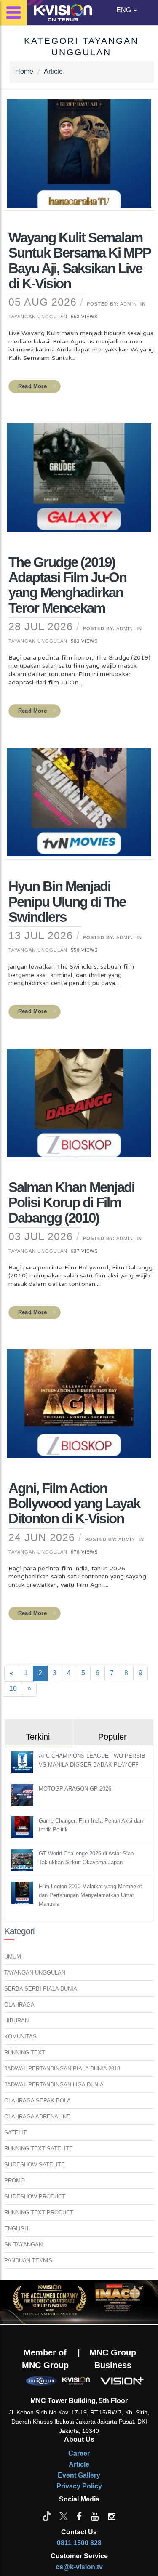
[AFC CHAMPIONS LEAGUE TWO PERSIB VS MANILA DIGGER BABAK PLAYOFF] (23, 1762)
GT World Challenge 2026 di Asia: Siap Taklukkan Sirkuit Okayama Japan (86, 1858)
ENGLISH (16, 2229)
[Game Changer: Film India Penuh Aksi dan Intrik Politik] (23, 1827)
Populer (112, 1737)
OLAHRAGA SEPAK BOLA (37, 2101)
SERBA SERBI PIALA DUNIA (41, 1989)
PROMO (15, 2181)
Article (53, 71)
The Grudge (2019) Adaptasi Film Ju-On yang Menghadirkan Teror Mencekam (67, 585)
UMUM (13, 1957)
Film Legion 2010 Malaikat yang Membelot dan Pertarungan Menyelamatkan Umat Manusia (90, 1895)
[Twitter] (64, 2516)
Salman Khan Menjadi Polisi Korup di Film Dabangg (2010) (71, 1203)
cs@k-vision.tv (79, 2567)
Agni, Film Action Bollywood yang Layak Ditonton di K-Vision (74, 1504)
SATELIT (15, 2133)
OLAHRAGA (19, 2005)
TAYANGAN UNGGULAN (35, 1973)
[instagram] (112, 2516)
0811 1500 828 (79, 2543)
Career (79, 2453)
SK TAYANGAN (23, 2245)
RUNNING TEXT (25, 2053)
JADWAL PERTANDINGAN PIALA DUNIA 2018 (62, 2069)
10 (13, 1689)
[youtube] (95, 2516)
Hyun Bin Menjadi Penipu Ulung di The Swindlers (67, 902)
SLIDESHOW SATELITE (35, 2165)
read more (32, 386)
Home (24, 71)
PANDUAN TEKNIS (28, 2261)
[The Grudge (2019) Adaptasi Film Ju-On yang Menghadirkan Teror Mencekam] (79, 483)
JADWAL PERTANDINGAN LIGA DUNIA (54, 2085)
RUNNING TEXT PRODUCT (39, 2213)
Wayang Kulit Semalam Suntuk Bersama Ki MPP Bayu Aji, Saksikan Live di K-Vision (79, 261)
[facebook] (79, 2516)
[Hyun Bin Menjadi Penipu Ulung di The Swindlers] (79, 807)
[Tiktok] (47, 2516)
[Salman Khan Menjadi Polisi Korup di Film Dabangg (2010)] (79, 1108)
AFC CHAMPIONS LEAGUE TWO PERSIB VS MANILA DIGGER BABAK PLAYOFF (92, 1760)
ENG (125, 10)
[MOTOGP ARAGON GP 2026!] (23, 1795)
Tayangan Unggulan (38, 317)
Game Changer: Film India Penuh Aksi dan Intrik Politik (91, 1825)
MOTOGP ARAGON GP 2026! (76, 1789)
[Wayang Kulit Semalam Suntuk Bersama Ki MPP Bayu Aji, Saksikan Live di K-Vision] (79, 159)
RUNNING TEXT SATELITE (39, 2149)
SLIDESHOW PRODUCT (35, 2197)
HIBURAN (16, 2021)
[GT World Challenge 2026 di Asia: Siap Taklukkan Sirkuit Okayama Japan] (23, 1859)
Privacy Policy (79, 2486)
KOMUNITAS (20, 2037)
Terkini (38, 1737)
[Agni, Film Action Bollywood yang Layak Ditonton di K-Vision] (79, 1409)
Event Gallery (79, 2475)
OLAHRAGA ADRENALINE (37, 2117)
